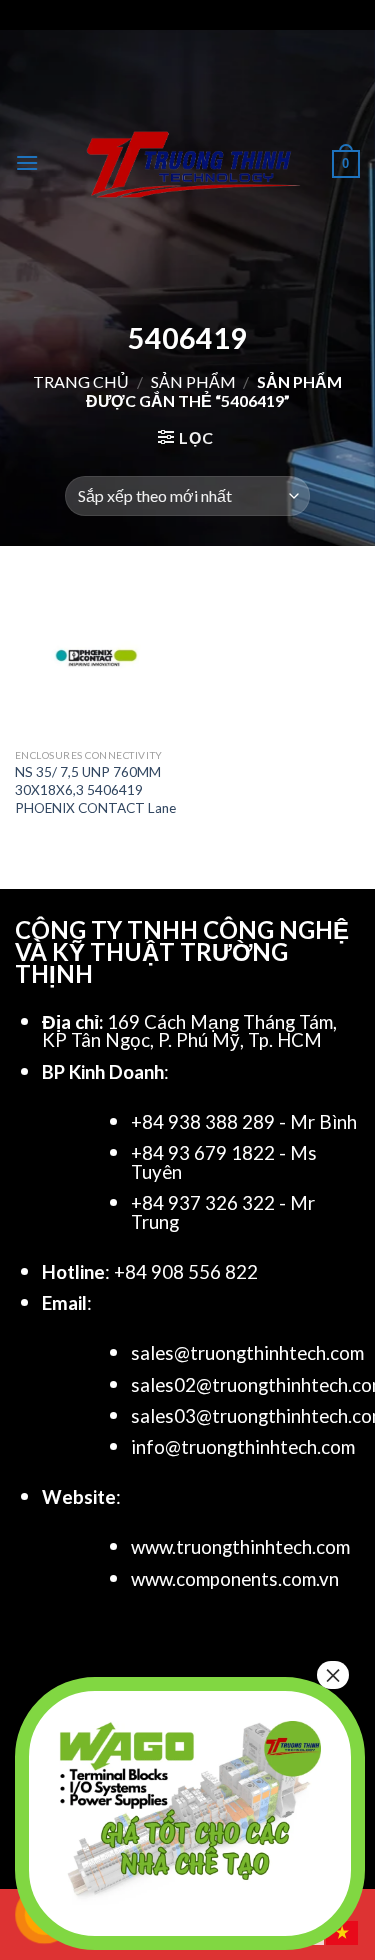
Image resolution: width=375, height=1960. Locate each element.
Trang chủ (81, 381)
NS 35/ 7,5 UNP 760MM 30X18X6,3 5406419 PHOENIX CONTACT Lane (95, 789)
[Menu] (27, 162)
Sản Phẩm (193, 381)
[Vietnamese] (343, 1930)
